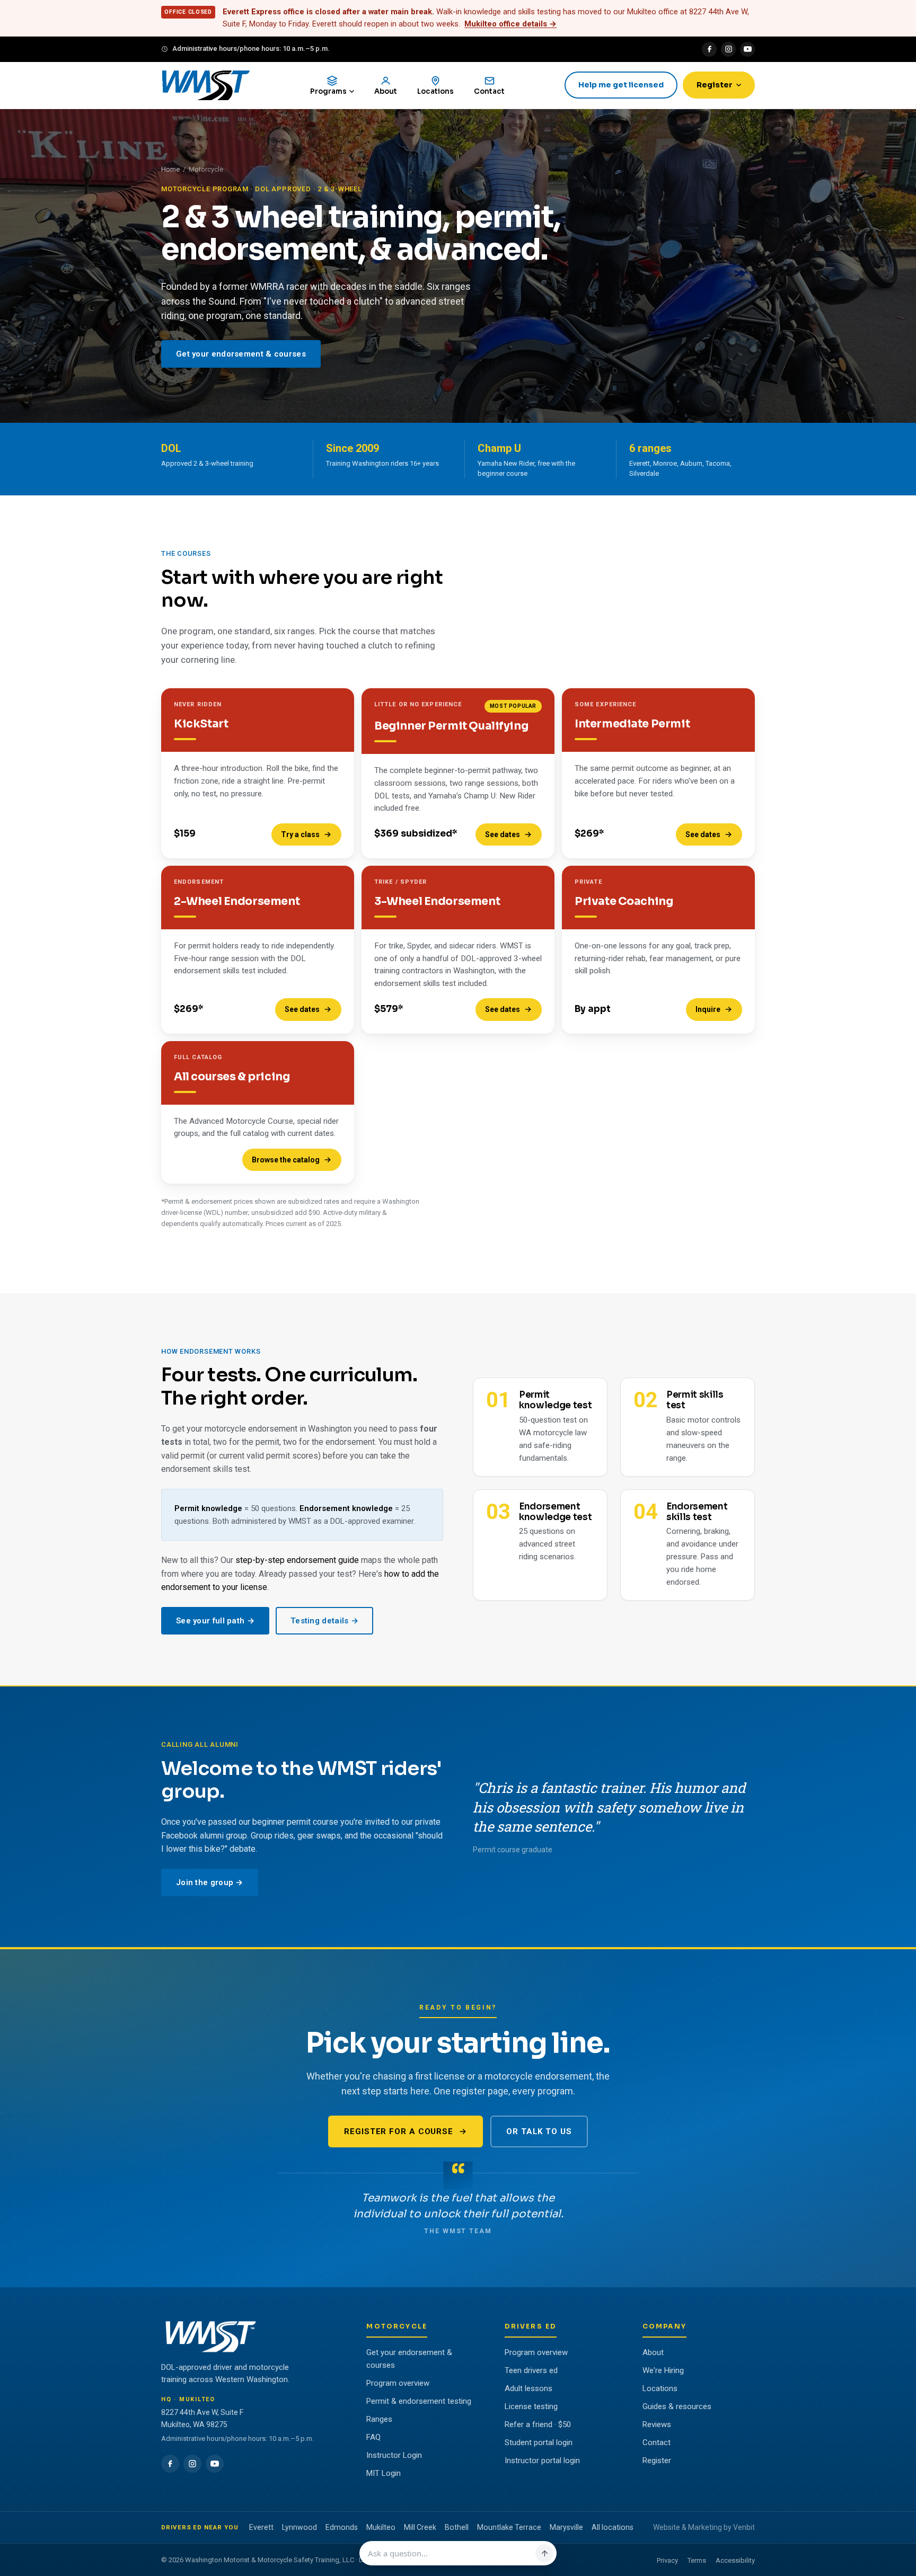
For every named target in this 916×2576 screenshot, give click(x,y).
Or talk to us (539, 2131)
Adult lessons (529, 2388)
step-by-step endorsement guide (297, 1560)
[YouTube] (747, 49)
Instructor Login (394, 2455)
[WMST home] (206, 85)
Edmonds (342, 2527)
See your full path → (215, 1621)
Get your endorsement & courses (241, 354)
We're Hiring (663, 2370)
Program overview (398, 2383)
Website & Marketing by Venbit (704, 2527)
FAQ (373, 2437)
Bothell (457, 2527)
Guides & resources (677, 2406)
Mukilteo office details (510, 24)
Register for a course (399, 2131)
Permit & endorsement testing (419, 2401)
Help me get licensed (621, 85)
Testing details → (324, 1621)
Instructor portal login (542, 2460)
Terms (697, 2560)
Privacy (667, 2560)
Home (170, 169)
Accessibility (735, 2560)
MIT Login (384, 2473)
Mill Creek (420, 2527)
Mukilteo (381, 2527)
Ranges (379, 2419)
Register (715, 85)
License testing (531, 2406)
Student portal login (539, 2442)
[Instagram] (728, 49)
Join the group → (210, 1882)
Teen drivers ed (531, 2370)
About (653, 2352)
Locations (660, 2388)
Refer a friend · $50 (538, 2424)
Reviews (657, 2424)
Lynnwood (300, 2527)
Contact (657, 2442)
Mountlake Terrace (509, 2527)
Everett (261, 2527)
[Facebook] (709, 49)
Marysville (566, 2527)
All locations (613, 2527)
